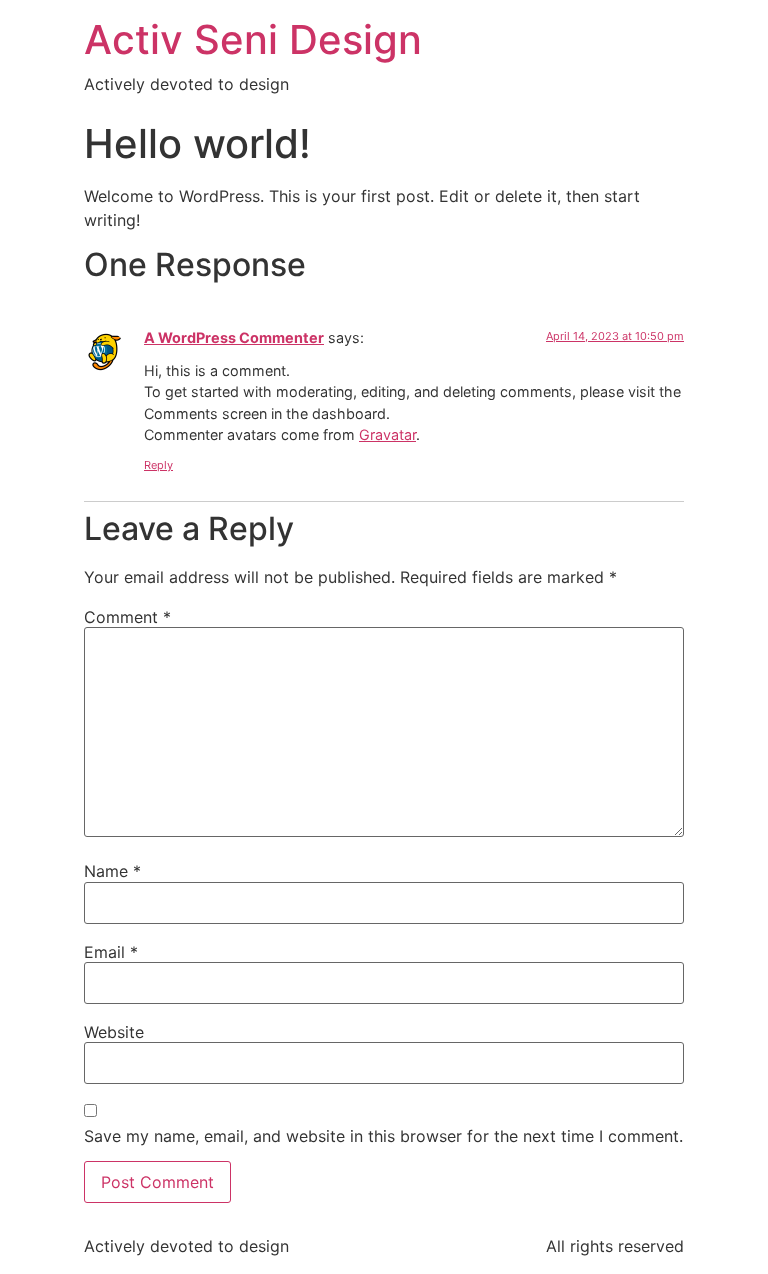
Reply (158, 465)
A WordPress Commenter (234, 337)
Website (114, 1032)
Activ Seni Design (253, 39)
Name (112, 871)
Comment (127, 617)
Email (111, 952)
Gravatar (387, 434)
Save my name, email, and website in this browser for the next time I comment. (383, 1136)
